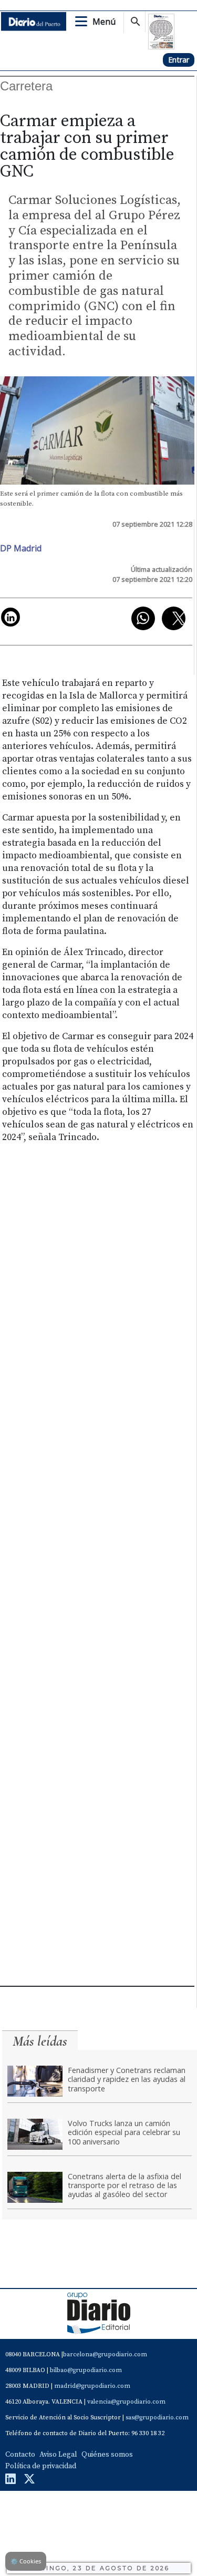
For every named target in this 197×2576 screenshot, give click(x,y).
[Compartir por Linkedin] (11, 617)
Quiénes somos (107, 2455)
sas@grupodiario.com (157, 2418)
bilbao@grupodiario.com (86, 2370)
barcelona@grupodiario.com (105, 2354)
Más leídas (40, 2041)
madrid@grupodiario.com (92, 2386)
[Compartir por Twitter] (174, 618)
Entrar (179, 60)
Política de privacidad (41, 2466)
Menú (104, 22)
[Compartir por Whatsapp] (143, 618)
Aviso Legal (58, 2455)
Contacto (20, 2455)
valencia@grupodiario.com (126, 2402)
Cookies (26, 2561)
